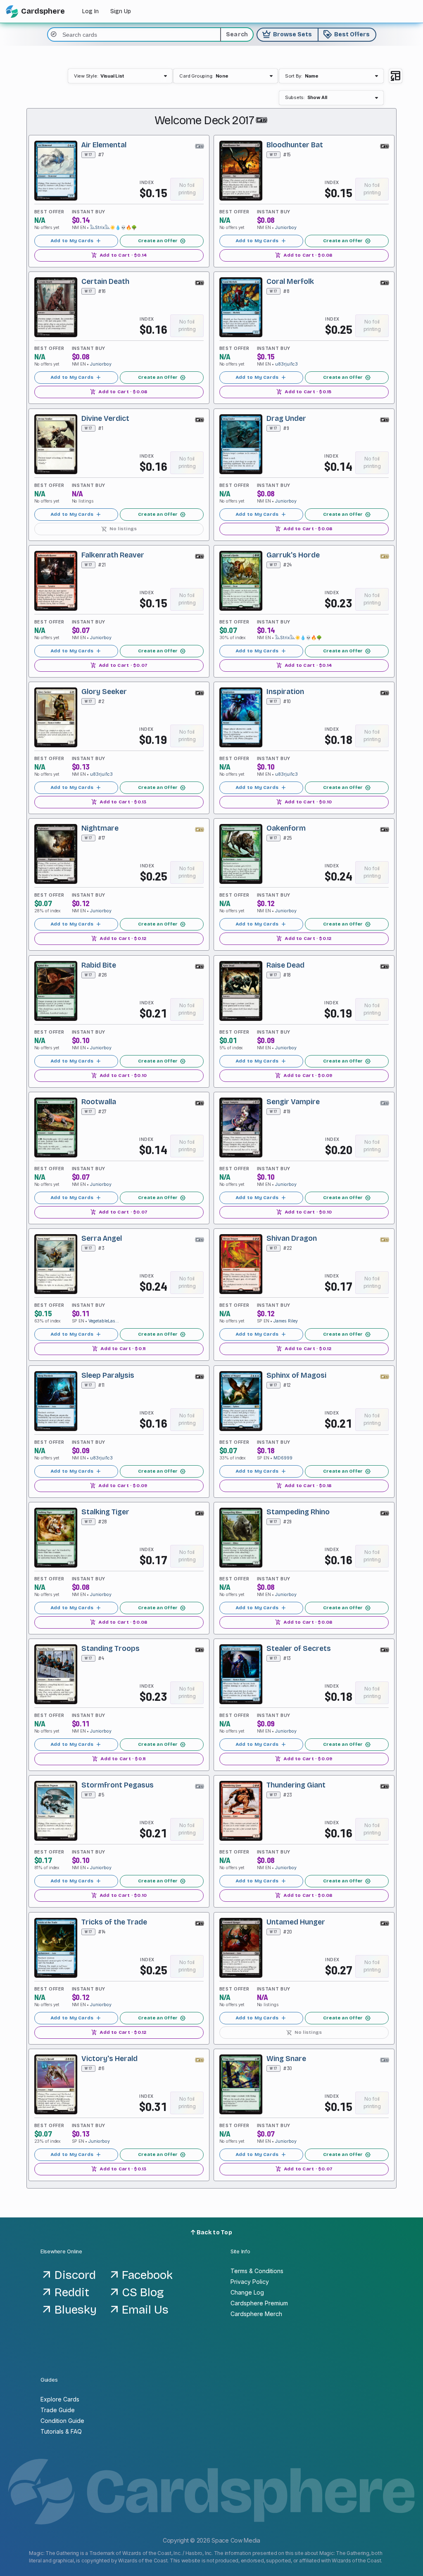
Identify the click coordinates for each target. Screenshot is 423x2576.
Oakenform (286, 828)
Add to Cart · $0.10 (304, 802)
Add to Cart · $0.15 (304, 392)
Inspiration (285, 692)
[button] (120, 76)
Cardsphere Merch (256, 2314)
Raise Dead (285, 965)
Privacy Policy (250, 2282)
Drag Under (286, 418)
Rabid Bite (99, 965)
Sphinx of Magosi (296, 1375)
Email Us (145, 2310)
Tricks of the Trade (114, 1922)
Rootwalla (99, 1102)
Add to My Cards (76, 241)
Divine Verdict (105, 418)
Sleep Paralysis (108, 1375)
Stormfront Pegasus (118, 1785)
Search (237, 34)
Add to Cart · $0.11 (119, 1349)
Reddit (72, 2293)
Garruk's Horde (293, 555)
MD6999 (283, 1458)
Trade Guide (58, 2410)
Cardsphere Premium (259, 2303)
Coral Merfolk (290, 282)
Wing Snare (286, 2059)
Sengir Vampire (293, 1102)
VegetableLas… (104, 1321)
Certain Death (105, 282)
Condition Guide (62, 2421)
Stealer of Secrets (299, 1649)
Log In (90, 11)
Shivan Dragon (292, 1238)
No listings (119, 528)
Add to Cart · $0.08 (304, 255)
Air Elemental (104, 145)
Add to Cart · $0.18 (304, 1485)
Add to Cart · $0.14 (119, 255)
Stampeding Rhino (298, 1512)
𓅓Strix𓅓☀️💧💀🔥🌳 (113, 228)
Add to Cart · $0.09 (304, 1075)
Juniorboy (286, 228)
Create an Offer (162, 241)
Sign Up (121, 11)
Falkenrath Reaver (113, 555)
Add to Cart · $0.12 (119, 939)
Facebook (147, 2275)
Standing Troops (111, 1649)
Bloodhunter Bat (295, 145)
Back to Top (214, 2232)
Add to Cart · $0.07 (119, 665)
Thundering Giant (296, 1785)
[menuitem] (120, 76)
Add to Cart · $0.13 (119, 802)
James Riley (286, 1321)
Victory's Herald (109, 2059)
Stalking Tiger (105, 1512)
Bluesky (76, 2310)
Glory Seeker (104, 692)
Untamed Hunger (296, 1922)
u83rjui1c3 (286, 364)
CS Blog (143, 2293)
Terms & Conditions (257, 2271)
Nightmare (100, 828)
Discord (75, 2275)
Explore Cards (60, 2399)
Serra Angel (102, 1238)
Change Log (247, 2292)
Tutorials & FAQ (61, 2431)
